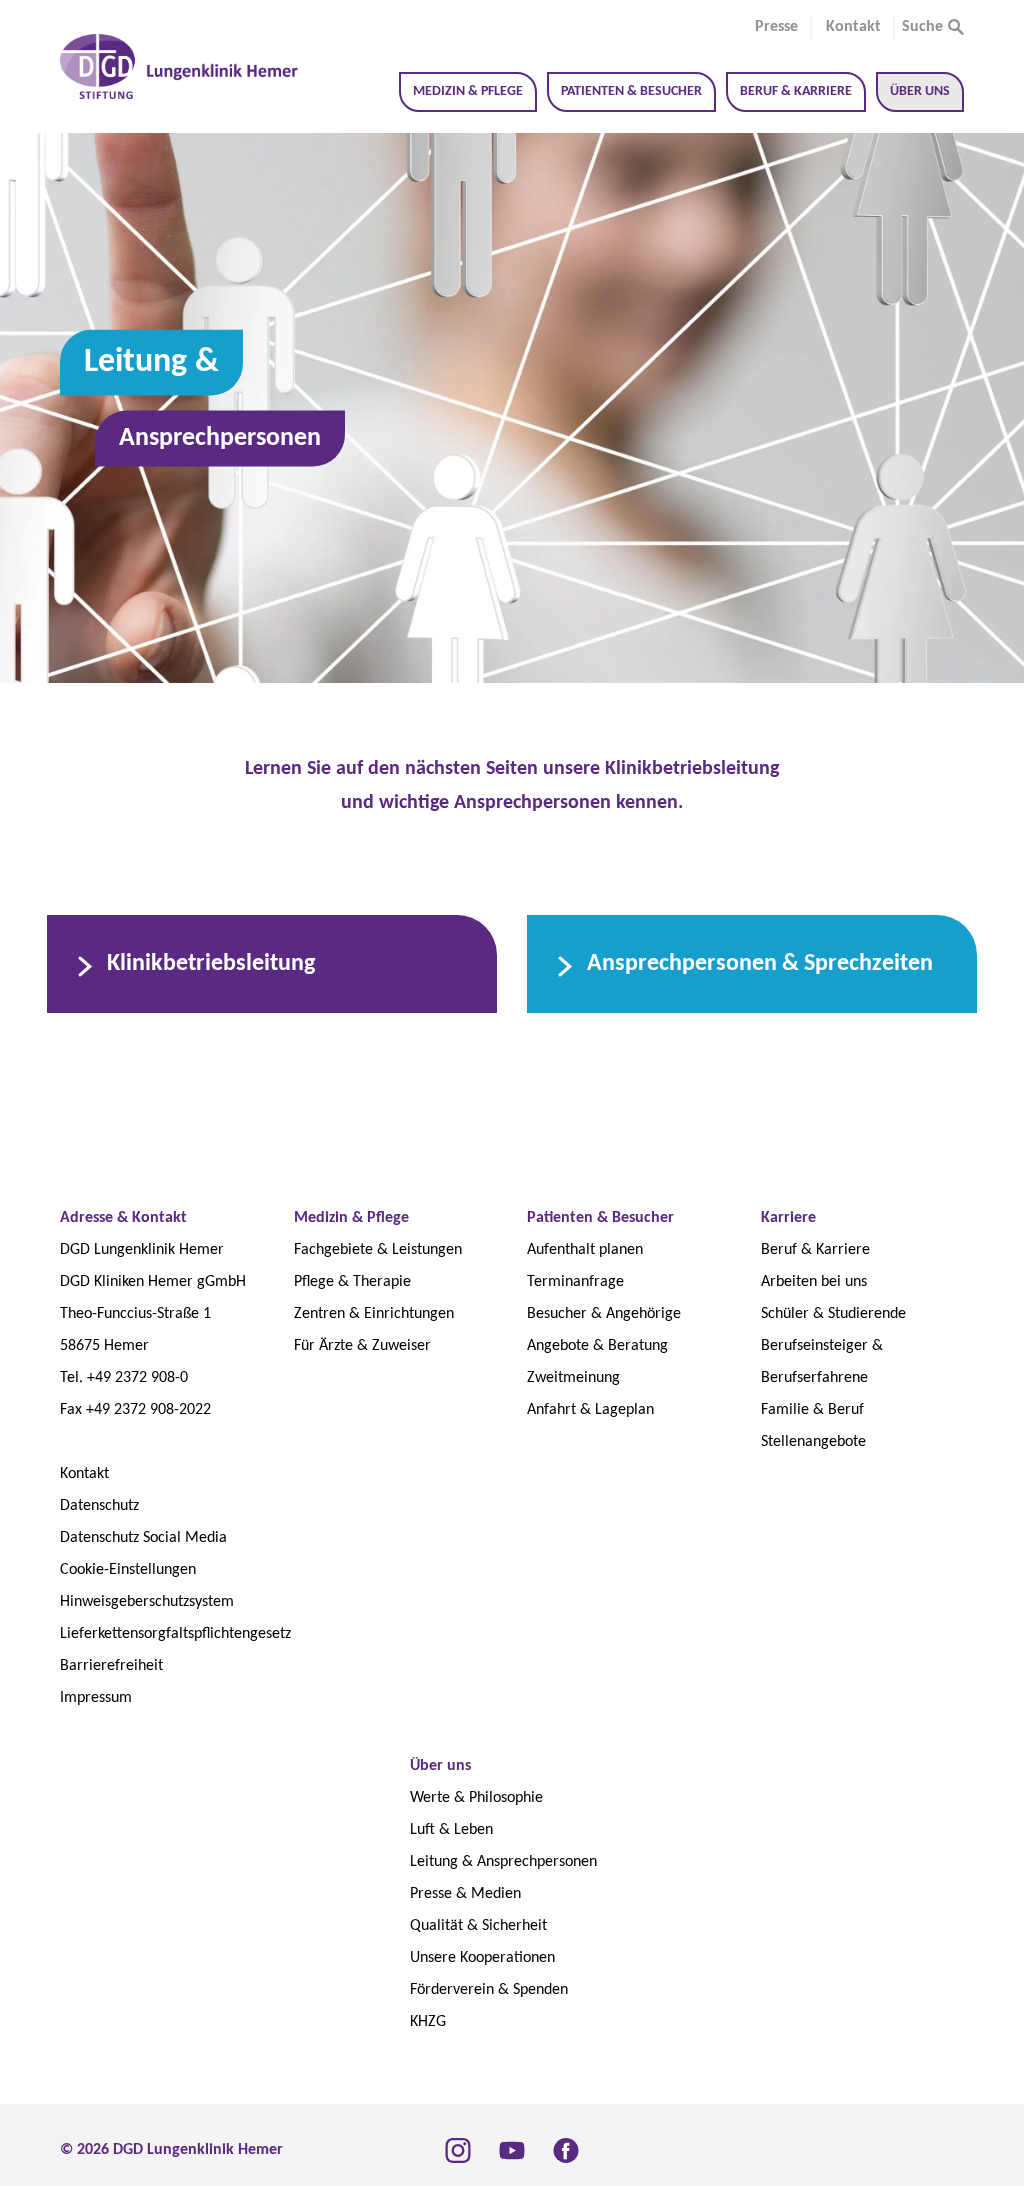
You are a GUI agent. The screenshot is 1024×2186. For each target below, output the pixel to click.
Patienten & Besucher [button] (631, 91)
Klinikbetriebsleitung (211, 964)
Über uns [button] (920, 91)
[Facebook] (566, 2150)
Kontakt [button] (853, 27)
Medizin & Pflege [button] (468, 91)
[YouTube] (512, 2150)
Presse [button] (776, 27)
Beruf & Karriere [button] (796, 91)
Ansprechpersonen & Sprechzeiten (760, 964)
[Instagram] (458, 2150)
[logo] (180, 66)
